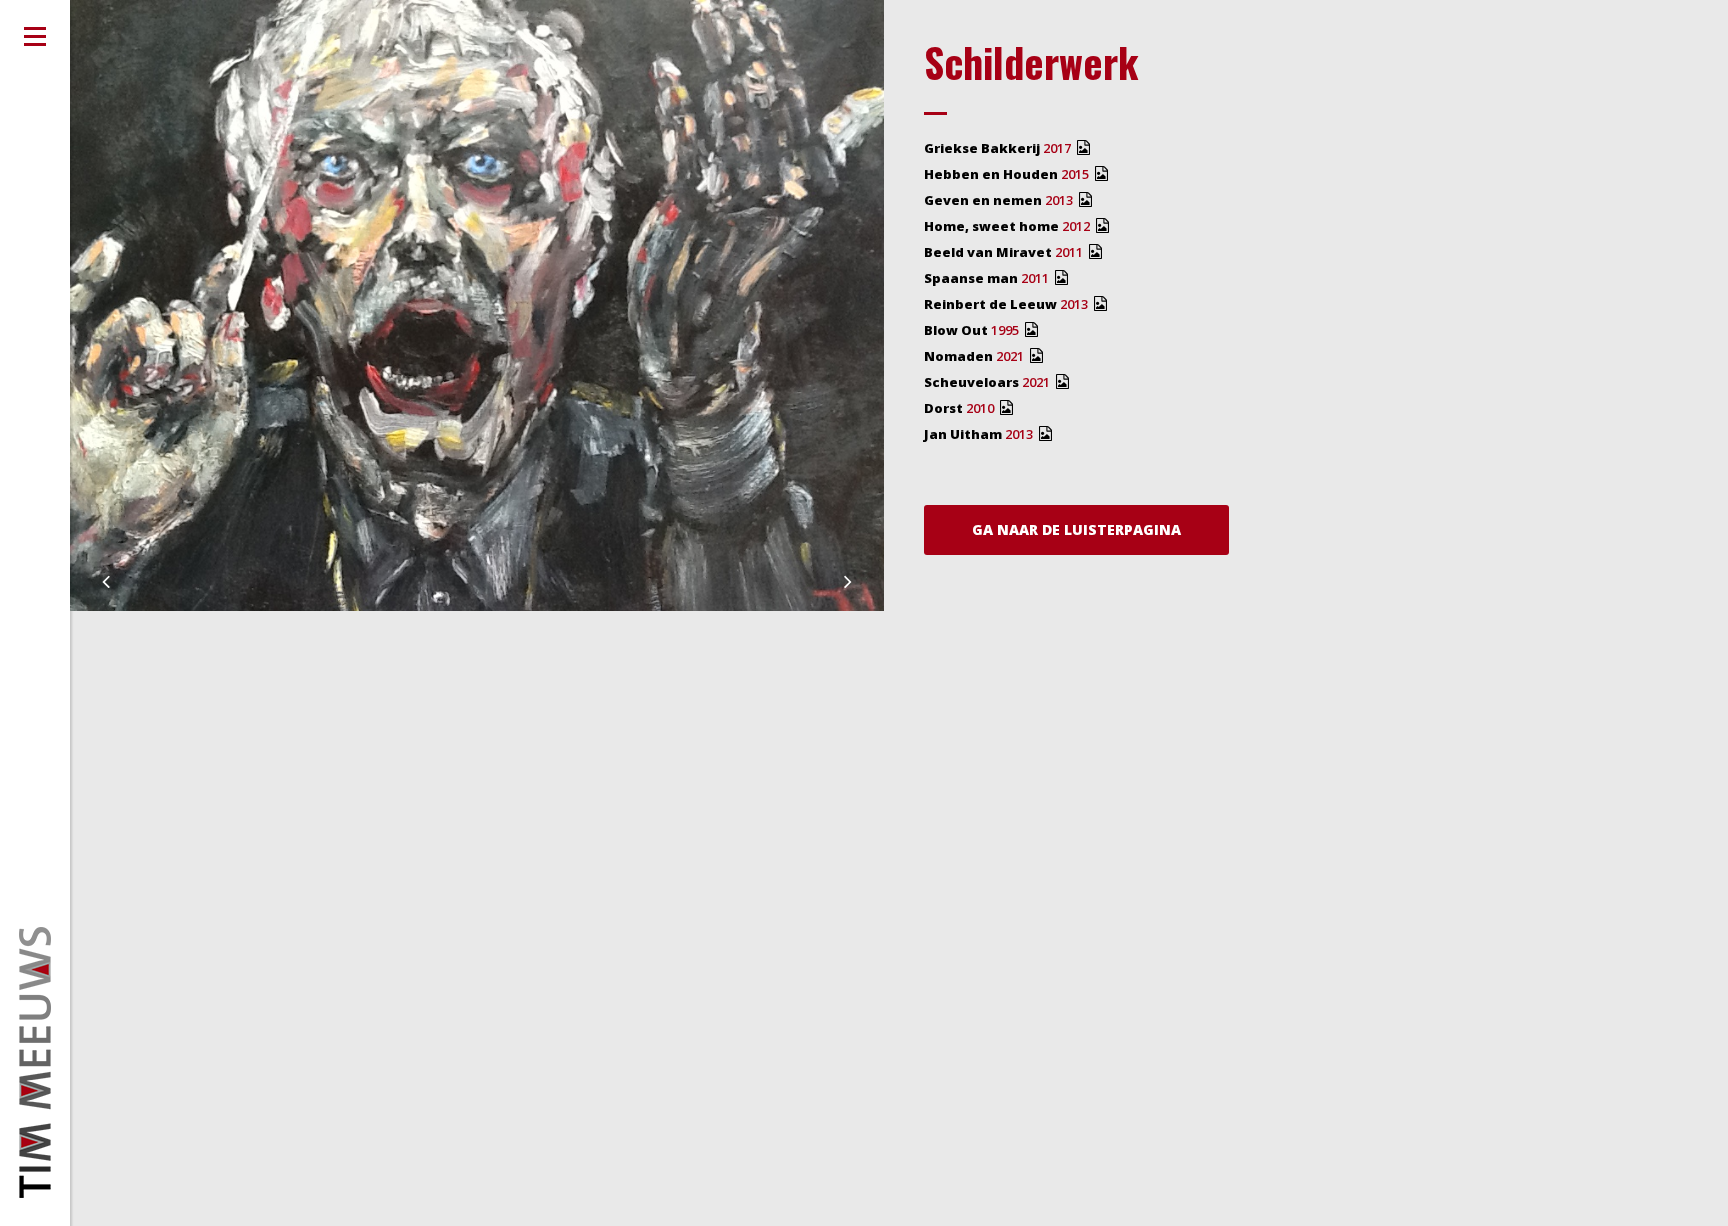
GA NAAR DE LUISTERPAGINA (1076, 529)
